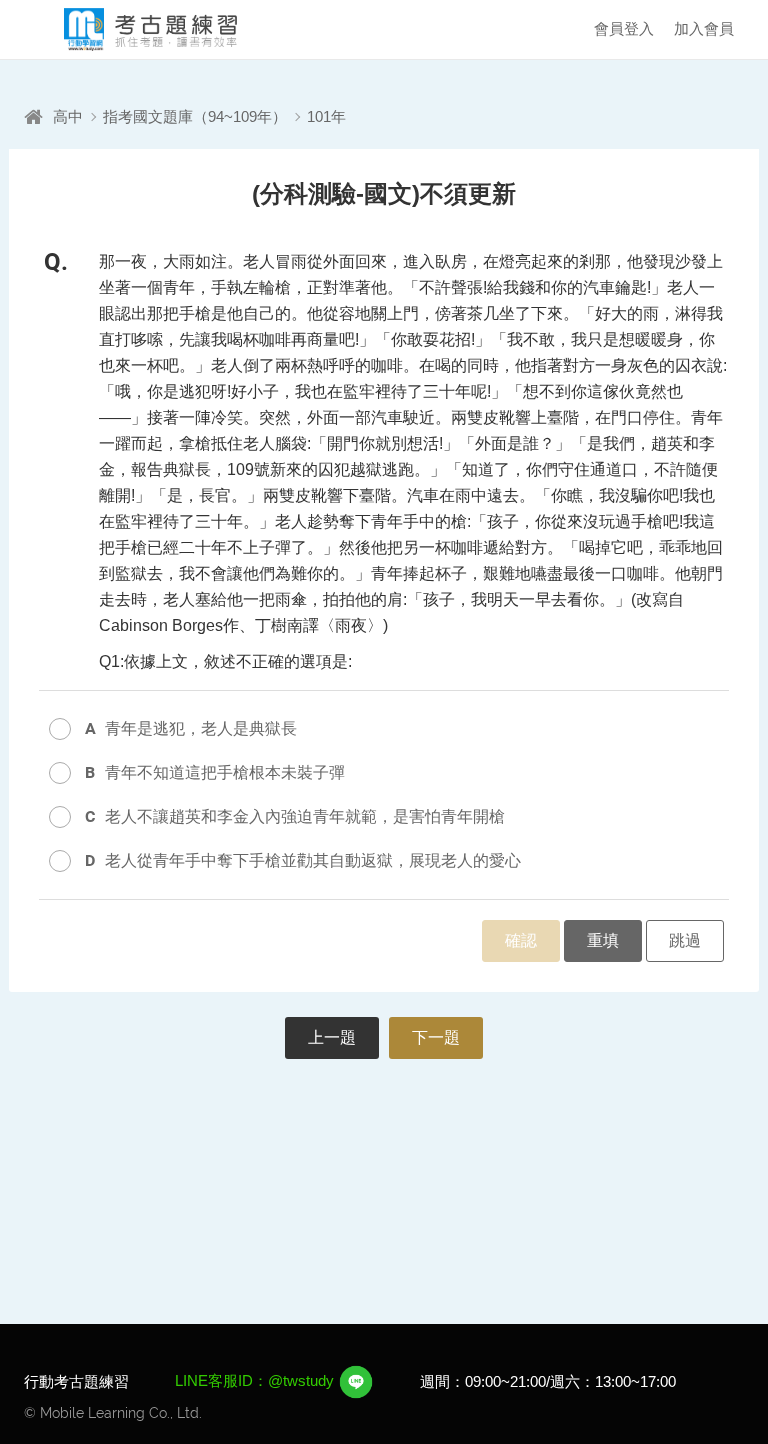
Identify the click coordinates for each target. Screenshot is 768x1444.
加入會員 (704, 28)
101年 (326, 116)
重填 (603, 940)
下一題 (436, 1037)
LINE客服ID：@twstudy (256, 1380)
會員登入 (624, 28)
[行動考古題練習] (134, 29)
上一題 (332, 1037)
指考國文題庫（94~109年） (195, 116)
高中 (68, 116)
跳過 (685, 940)
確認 (521, 940)
